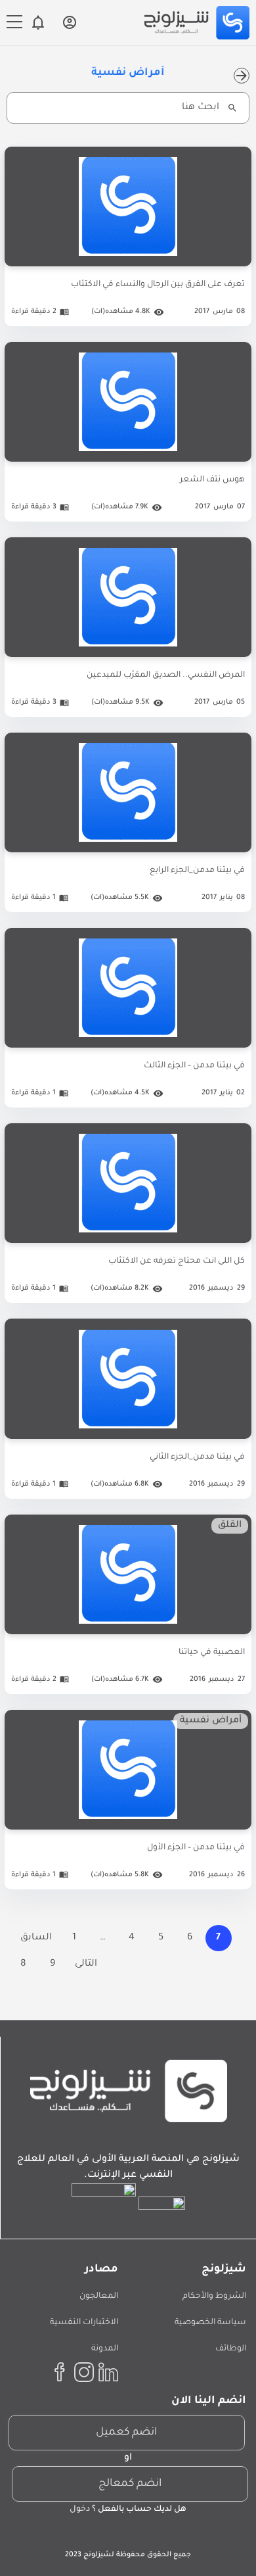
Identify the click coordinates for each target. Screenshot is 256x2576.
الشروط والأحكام (214, 2297)
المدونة (105, 2349)
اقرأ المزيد (128, 1439)
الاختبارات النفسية (84, 2323)
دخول (80, 2510)
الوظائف (231, 2349)
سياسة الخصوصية (210, 2323)
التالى (86, 1964)
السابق (36, 1938)
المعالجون (99, 2297)
